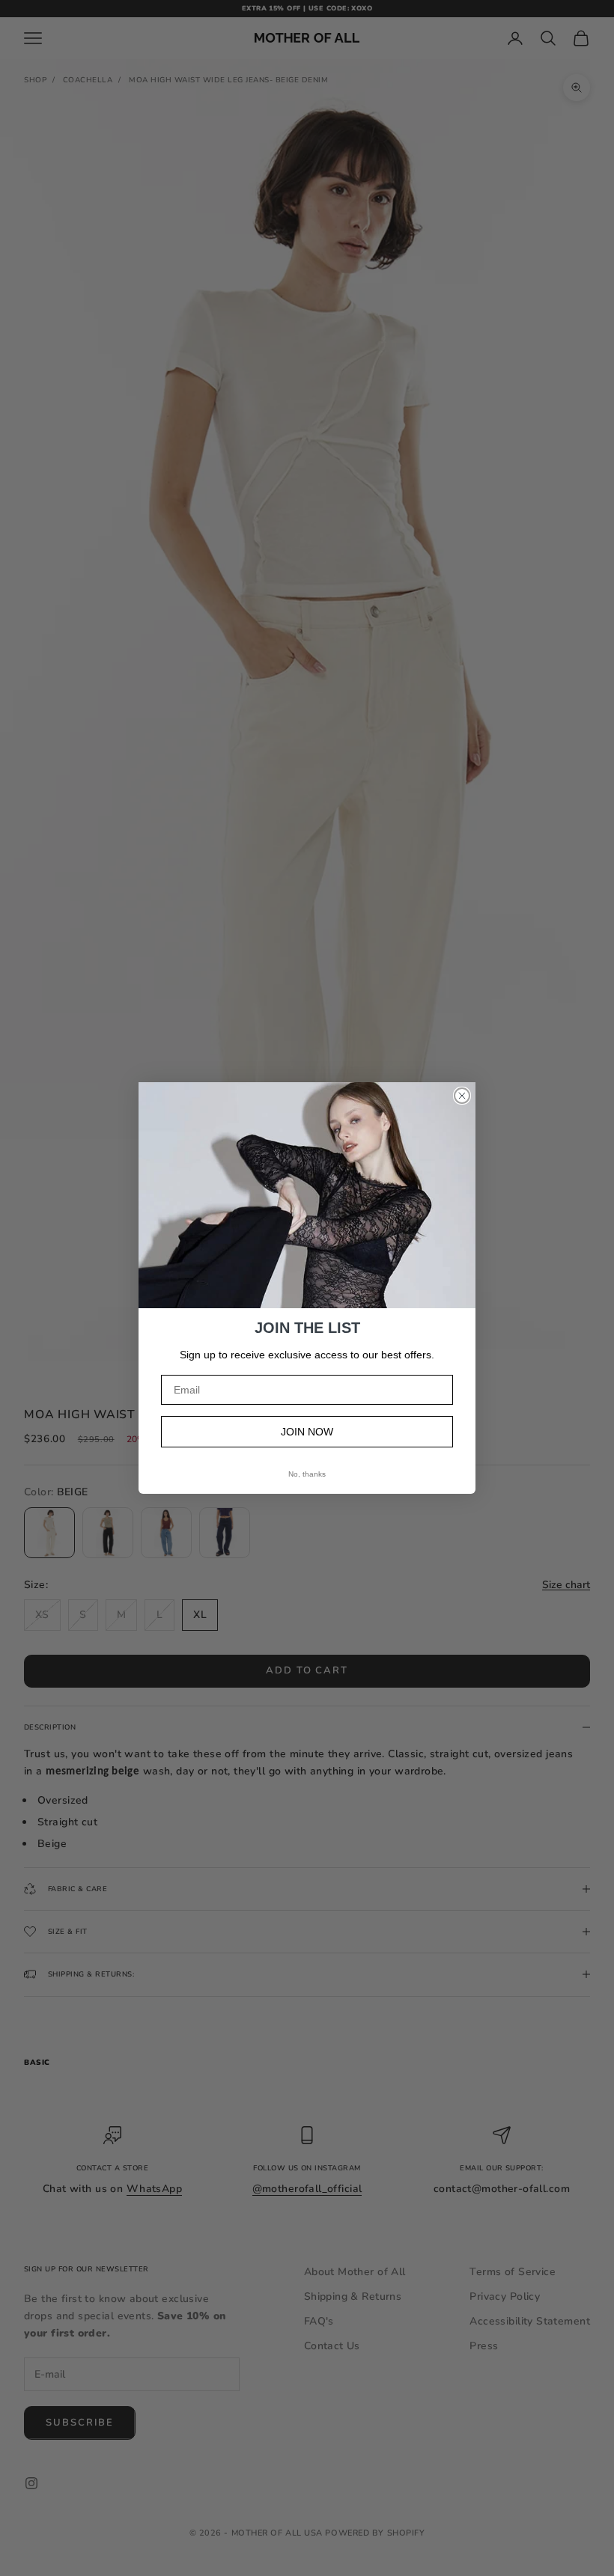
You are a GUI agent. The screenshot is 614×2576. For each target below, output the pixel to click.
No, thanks (307, 1474)
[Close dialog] (462, 1096)
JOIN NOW (307, 1432)
